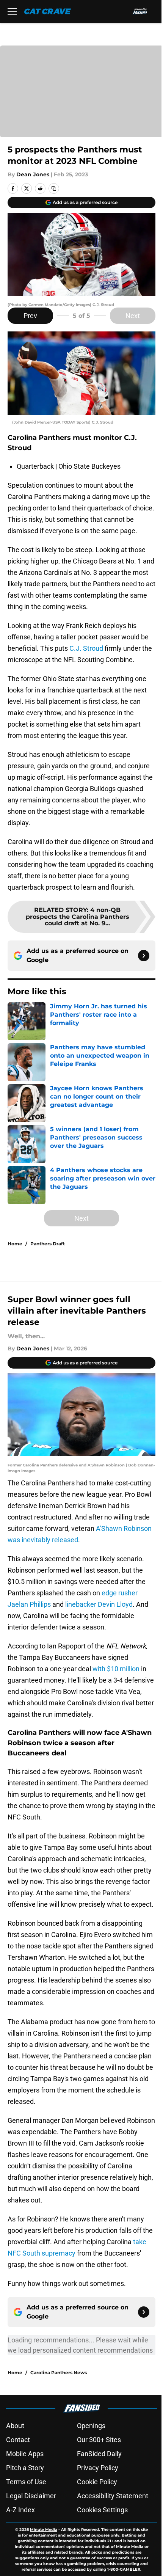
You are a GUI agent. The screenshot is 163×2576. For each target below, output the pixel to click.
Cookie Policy (97, 2482)
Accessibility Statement (113, 2496)
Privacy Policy (98, 2468)
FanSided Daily (99, 2454)
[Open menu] (12, 11)
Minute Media (44, 2530)
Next (133, 316)
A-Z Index (20, 2510)
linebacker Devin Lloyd (99, 1604)
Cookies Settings (102, 2510)
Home (15, 1244)
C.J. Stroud (86, 648)
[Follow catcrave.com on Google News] (144, 956)
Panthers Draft (48, 1244)
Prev (30, 316)
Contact (18, 2440)
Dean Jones (33, 174)
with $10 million (116, 1669)
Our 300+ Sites (99, 2440)
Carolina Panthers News (59, 2373)
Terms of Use (26, 2482)
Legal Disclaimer (31, 2496)
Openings (91, 2426)
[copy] (54, 188)
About (15, 2426)
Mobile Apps (25, 2454)
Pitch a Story (25, 2468)
